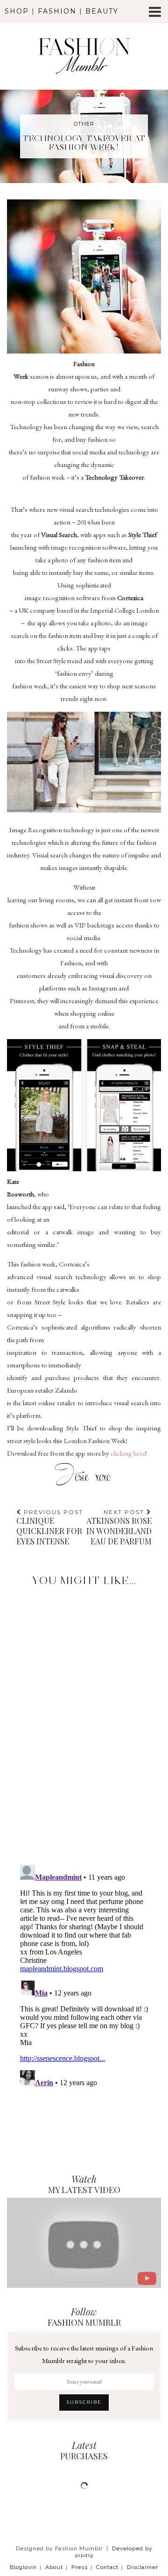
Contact (107, 2567)
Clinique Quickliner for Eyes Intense (50, 1527)
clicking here (128, 1453)
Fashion (57, 11)
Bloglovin (23, 2567)
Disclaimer (143, 2567)
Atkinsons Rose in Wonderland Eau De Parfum (119, 1527)
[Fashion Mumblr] (84, 43)
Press (80, 2567)
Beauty (102, 11)
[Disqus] (84, 1717)
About (54, 2567)
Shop (17, 11)
